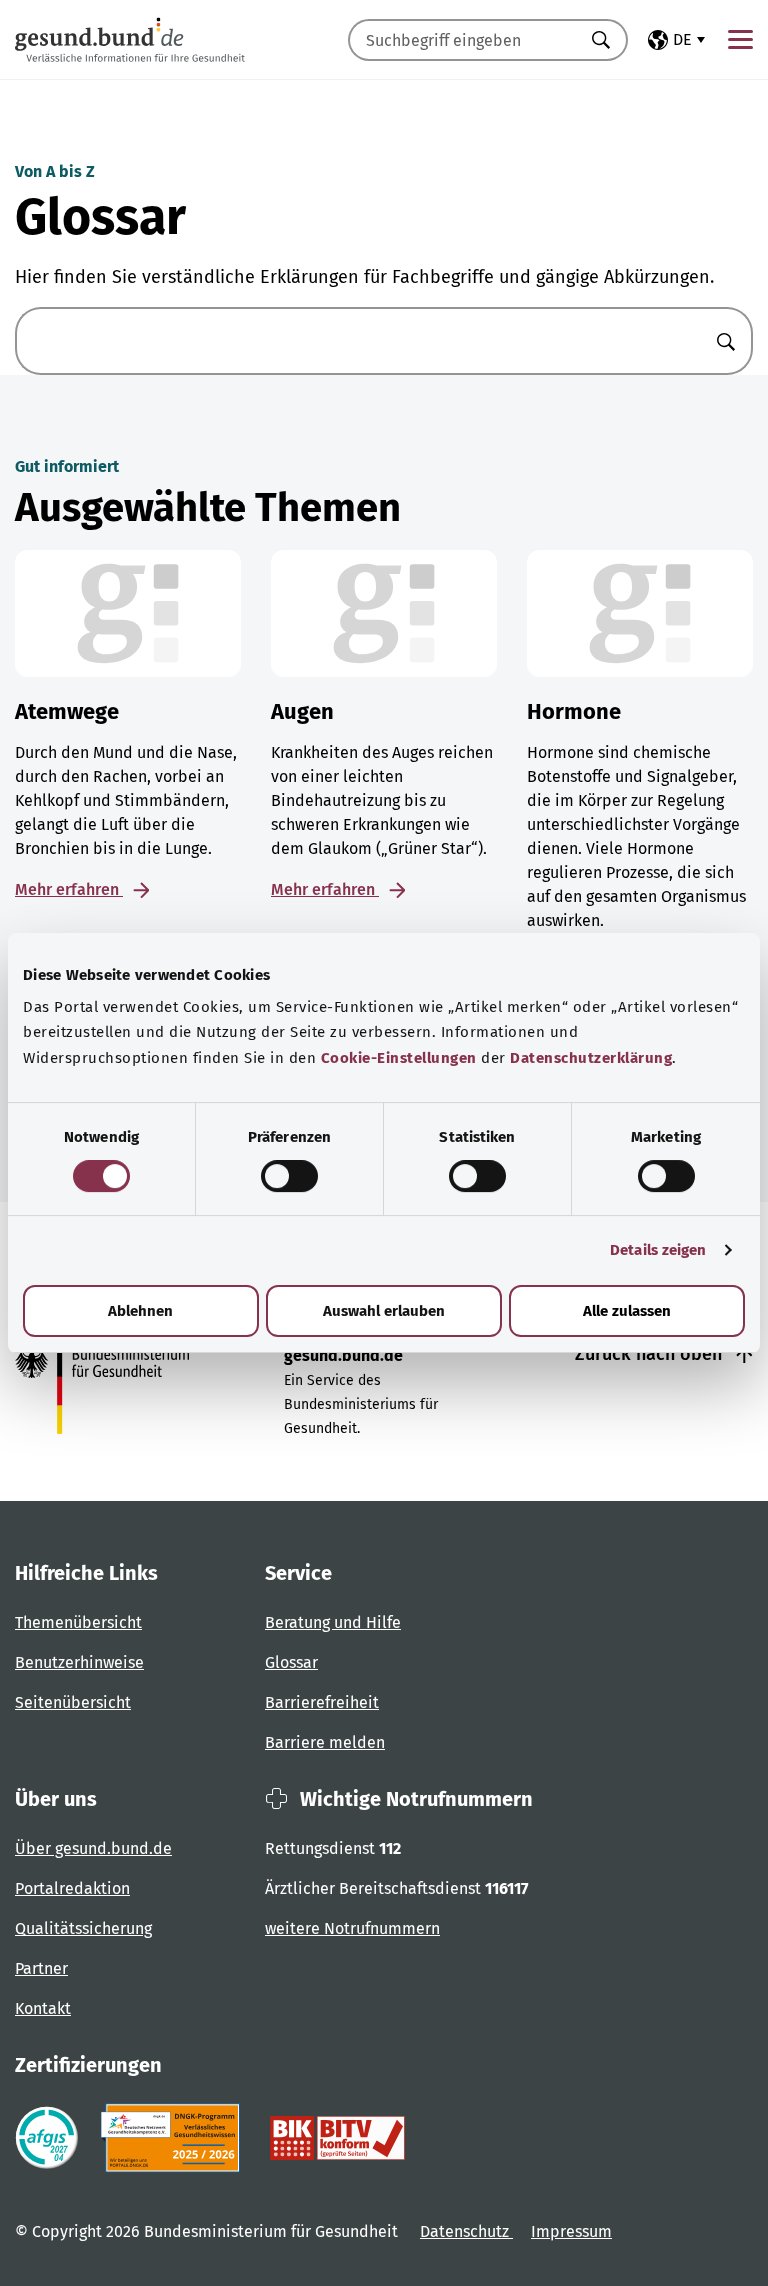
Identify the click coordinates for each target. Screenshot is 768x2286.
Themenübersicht (78, 1622)
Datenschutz (466, 2231)
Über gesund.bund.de (93, 1848)
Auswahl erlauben (384, 1311)
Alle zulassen (627, 1311)
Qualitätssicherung (83, 1928)
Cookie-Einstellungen (399, 1058)
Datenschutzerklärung (591, 1058)
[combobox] (463, 40)
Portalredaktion (72, 1888)
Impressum (571, 2231)
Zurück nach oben (651, 1354)
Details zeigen (658, 1250)
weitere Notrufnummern (352, 1928)
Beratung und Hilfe (333, 1622)
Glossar (291, 1662)
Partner (41, 1968)
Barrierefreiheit (322, 1702)
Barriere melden (325, 1742)
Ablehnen (140, 1311)
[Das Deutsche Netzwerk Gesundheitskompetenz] (174, 2138)
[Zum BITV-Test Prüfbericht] (337, 2138)
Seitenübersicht (73, 1702)
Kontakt (43, 2008)
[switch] (289, 1176)
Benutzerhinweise (79, 1662)
